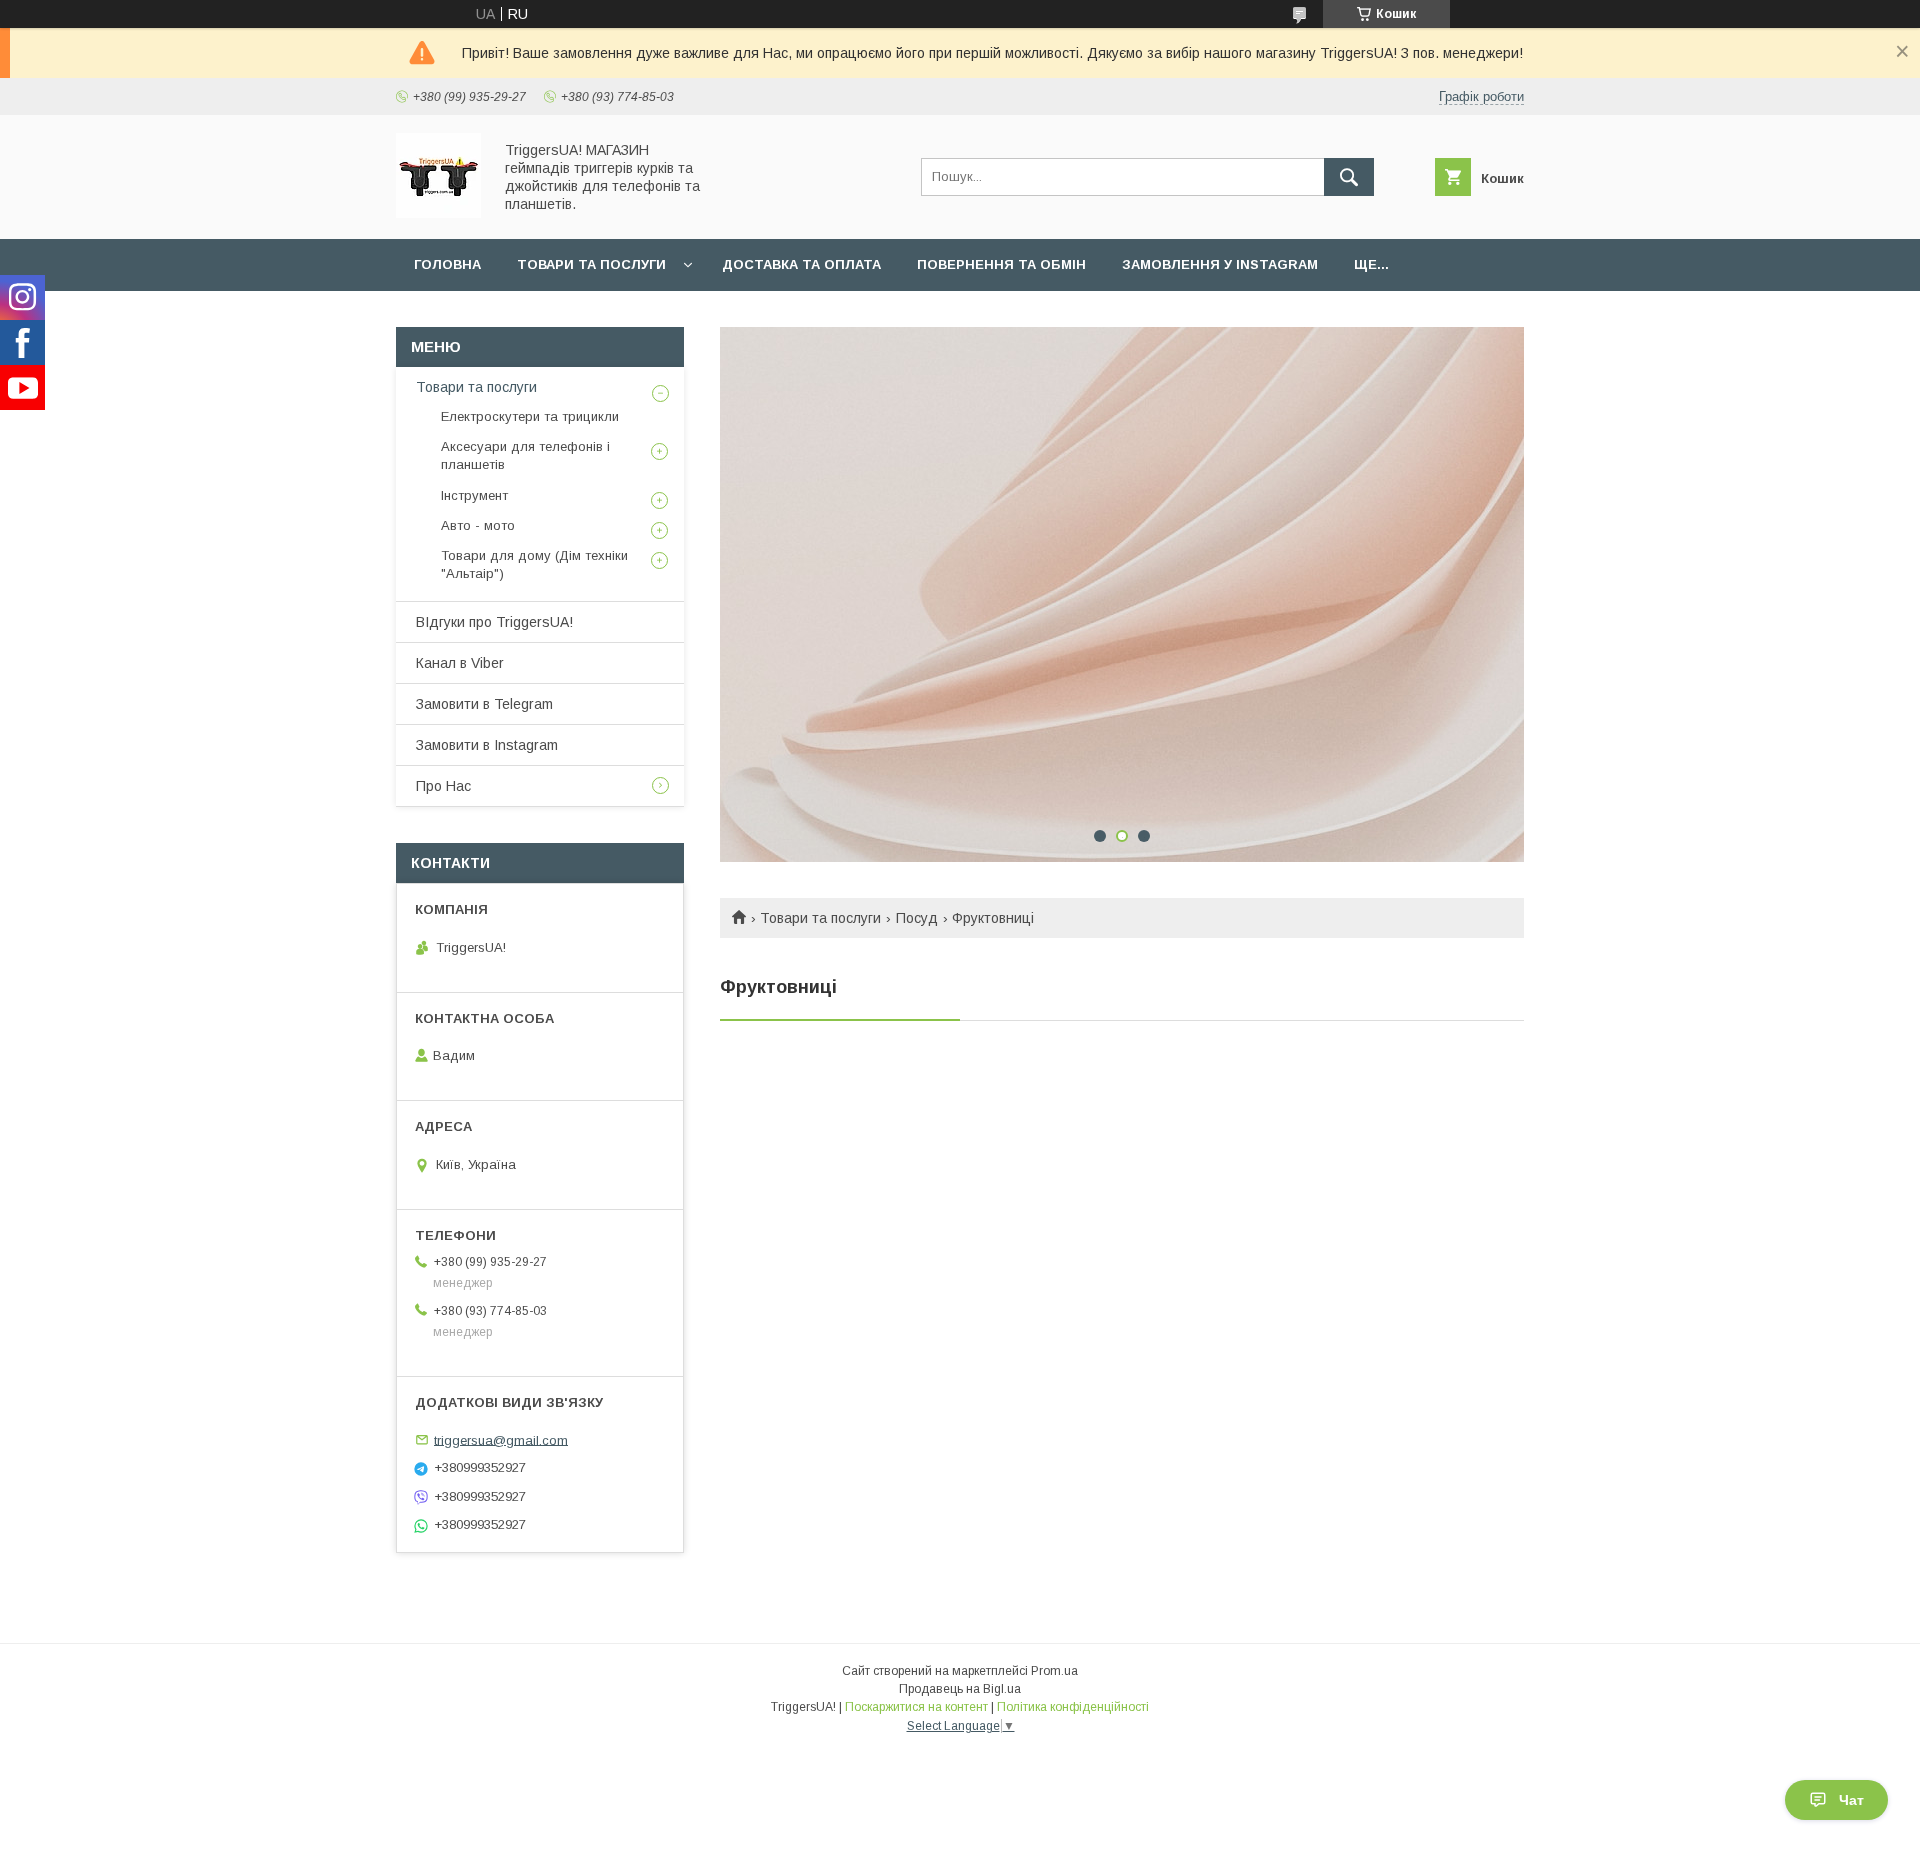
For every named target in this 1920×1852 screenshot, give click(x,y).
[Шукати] (1349, 177)
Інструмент (474, 495)
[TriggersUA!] (438, 213)
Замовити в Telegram (484, 704)
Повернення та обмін (1001, 264)
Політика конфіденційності (1073, 1707)
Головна (447, 264)
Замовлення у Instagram (1220, 264)
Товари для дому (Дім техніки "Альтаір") (534, 564)
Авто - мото (478, 525)
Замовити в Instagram (487, 745)
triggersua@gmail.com (501, 1439)
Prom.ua (1054, 1671)
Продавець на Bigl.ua (960, 1689)
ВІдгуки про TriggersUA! (494, 622)
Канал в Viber (460, 663)
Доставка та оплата (801, 264)
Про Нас (443, 786)
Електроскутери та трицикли (530, 416)
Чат (1851, 1800)
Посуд (917, 918)
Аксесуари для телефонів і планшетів (525, 455)
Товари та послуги (591, 264)
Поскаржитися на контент (916, 1707)
